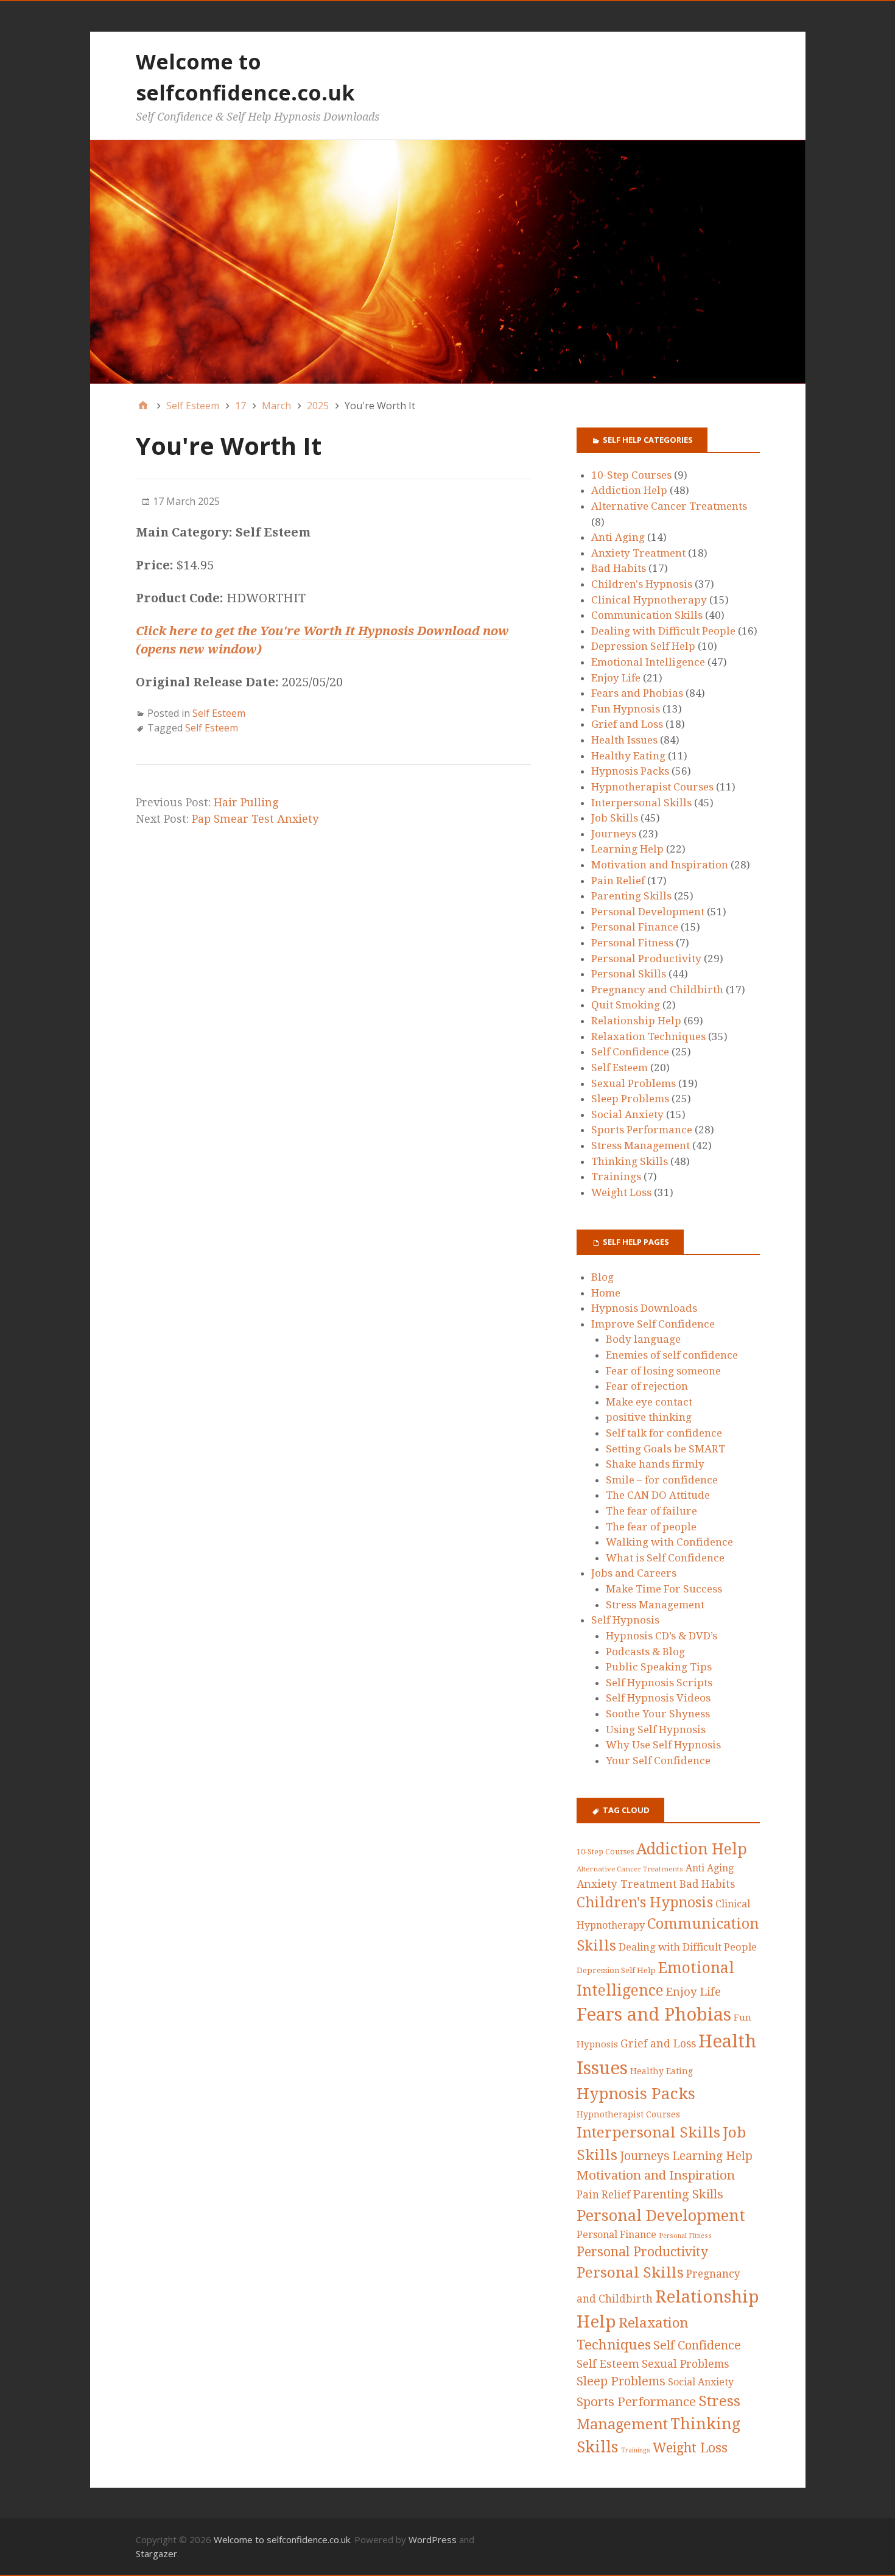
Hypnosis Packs (630, 771)
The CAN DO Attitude (658, 1495)
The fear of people (651, 1527)
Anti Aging (618, 537)
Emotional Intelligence (648, 662)
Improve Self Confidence (653, 1324)
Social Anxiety (627, 1114)
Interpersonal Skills (641, 803)
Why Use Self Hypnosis (663, 1745)
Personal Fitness (632, 943)
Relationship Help (636, 1021)
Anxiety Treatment (638, 553)
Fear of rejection (647, 1386)
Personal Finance (635, 927)
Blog (602, 1277)
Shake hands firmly (655, 1464)
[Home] (143, 406)
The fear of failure (651, 1511)
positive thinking (649, 1417)
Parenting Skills (631, 896)
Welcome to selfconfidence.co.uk (282, 2539)
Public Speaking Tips (659, 1667)
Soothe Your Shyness (658, 1714)
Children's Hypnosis (642, 584)
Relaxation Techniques (648, 1036)
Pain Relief (618, 881)
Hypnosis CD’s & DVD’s (662, 1636)
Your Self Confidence (658, 1761)
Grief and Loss (627, 724)
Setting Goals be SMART (665, 1449)
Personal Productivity (646, 959)
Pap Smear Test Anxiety (255, 819)
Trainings (616, 1177)
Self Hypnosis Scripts (659, 1683)
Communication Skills (647, 615)
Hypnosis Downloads (644, 1308)
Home (606, 1293)
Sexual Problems (634, 1083)
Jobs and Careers (634, 1573)
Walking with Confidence (669, 1542)
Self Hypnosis (625, 1620)
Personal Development (648, 912)
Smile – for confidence (662, 1480)
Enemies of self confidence (672, 1355)
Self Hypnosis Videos (658, 1698)
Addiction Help (629, 490)
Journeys (614, 834)
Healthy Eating (628, 756)
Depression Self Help (643, 646)
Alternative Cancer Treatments (669, 506)
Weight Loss (621, 1192)
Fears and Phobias (637, 693)
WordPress (433, 2539)
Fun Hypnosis (626, 709)
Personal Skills (629, 974)
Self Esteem (219, 713)
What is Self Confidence (665, 1558)
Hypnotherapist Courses (652, 787)
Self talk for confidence (664, 1433)
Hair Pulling (246, 802)
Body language (643, 1339)
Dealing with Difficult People (663, 631)
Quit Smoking (626, 1005)
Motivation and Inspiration (660, 865)
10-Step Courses (631, 475)
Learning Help (627, 849)
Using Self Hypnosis (656, 1730)
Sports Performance (642, 1130)
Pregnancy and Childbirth (657, 990)
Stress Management (641, 1145)
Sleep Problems (630, 1099)
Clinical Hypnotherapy (649, 600)
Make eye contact (649, 1402)
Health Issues (624, 740)
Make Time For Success (664, 1589)
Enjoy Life (616, 678)
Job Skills (615, 818)
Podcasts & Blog (645, 1652)
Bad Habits (619, 568)
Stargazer (156, 2553)
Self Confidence (630, 1052)
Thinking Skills (630, 1161)
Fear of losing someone (663, 1371)
